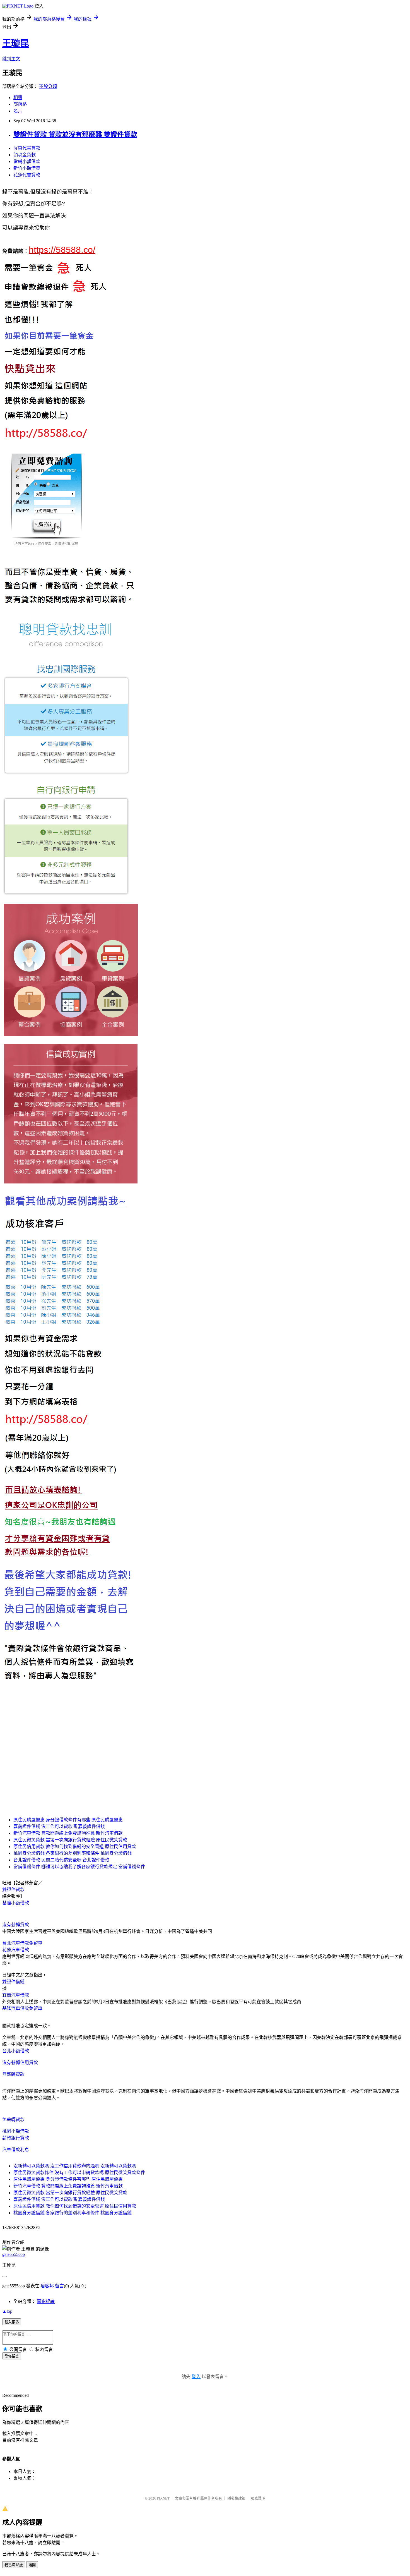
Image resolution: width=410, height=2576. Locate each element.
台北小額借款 (16, 2051)
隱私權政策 (236, 2498)
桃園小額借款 (16, 2131)
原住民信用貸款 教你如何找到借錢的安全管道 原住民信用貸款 (75, 1847)
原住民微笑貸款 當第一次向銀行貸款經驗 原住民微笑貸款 (70, 1840)
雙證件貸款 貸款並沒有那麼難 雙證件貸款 (75, 135)
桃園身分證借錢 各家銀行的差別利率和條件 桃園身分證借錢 (73, 1853)
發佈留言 (12, 2356)
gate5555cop (14, 2254)
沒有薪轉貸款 (16, 1925)
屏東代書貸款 (27, 148)
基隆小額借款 (16, 1903)
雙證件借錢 (13, 1982)
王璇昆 (16, 43)
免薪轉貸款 (13, 2119)
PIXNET (163, 2498)
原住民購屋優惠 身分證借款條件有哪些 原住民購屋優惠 (68, 1820)
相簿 (18, 98)
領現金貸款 (25, 155)
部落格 (20, 104)
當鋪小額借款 (27, 161)
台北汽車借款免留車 (22, 1943)
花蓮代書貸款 (27, 175)
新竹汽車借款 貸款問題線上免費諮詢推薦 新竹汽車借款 (68, 1833)
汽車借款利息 (16, 2150)
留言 (59, 2286)
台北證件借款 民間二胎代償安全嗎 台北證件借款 (61, 1860)
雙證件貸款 (13, 1890)
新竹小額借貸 (27, 168)
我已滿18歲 (14, 2565)
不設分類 (48, 86)
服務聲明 (258, 2498)
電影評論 (46, 2301)
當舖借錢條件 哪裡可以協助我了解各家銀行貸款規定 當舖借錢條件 (79, 1867)
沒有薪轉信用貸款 (20, 2063)
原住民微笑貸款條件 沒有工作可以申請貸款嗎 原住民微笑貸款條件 (79, 2173)
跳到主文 (11, 59)
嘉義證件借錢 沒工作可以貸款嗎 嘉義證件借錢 (59, 1826)
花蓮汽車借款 (16, 1950)
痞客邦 (47, 2286)
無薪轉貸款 (13, 2074)
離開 (32, 2565)
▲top (7, 2311)
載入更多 (12, 2322)
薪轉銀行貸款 (16, 2138)
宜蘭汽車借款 (16, 1995)
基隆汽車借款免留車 (22, 2008)
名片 (18, 111)
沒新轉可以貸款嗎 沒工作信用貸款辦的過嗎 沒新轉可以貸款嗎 (75, 2166)
